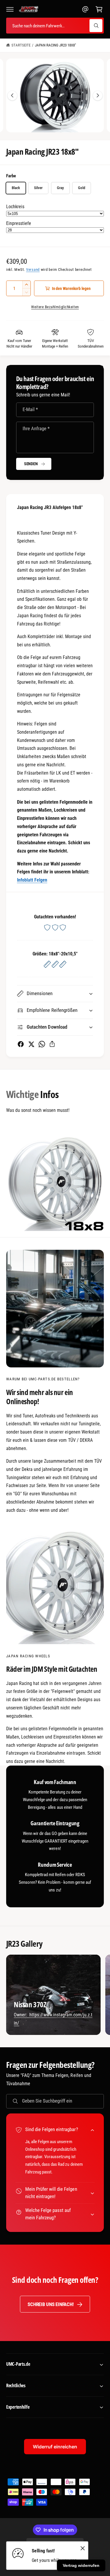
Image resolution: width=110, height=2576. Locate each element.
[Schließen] (83, 2548)
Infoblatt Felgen (32, 880)
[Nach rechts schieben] (98, 96)
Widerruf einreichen (55, 2447)
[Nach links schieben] (12, 96)
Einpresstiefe (19, 223)
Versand (33, 270)
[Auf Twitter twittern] (31, 1044)
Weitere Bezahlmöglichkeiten (55, 307)
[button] (10, 9)
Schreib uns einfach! (50, 2304)
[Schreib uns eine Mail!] (85, 9)
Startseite (21, 45)
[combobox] (55, 26)
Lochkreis (15, 207)
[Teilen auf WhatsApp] (42, 1044)
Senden (31, 464)
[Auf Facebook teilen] (21, 1044)
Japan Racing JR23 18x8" (55, 45)
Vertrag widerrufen (81, 2565)
